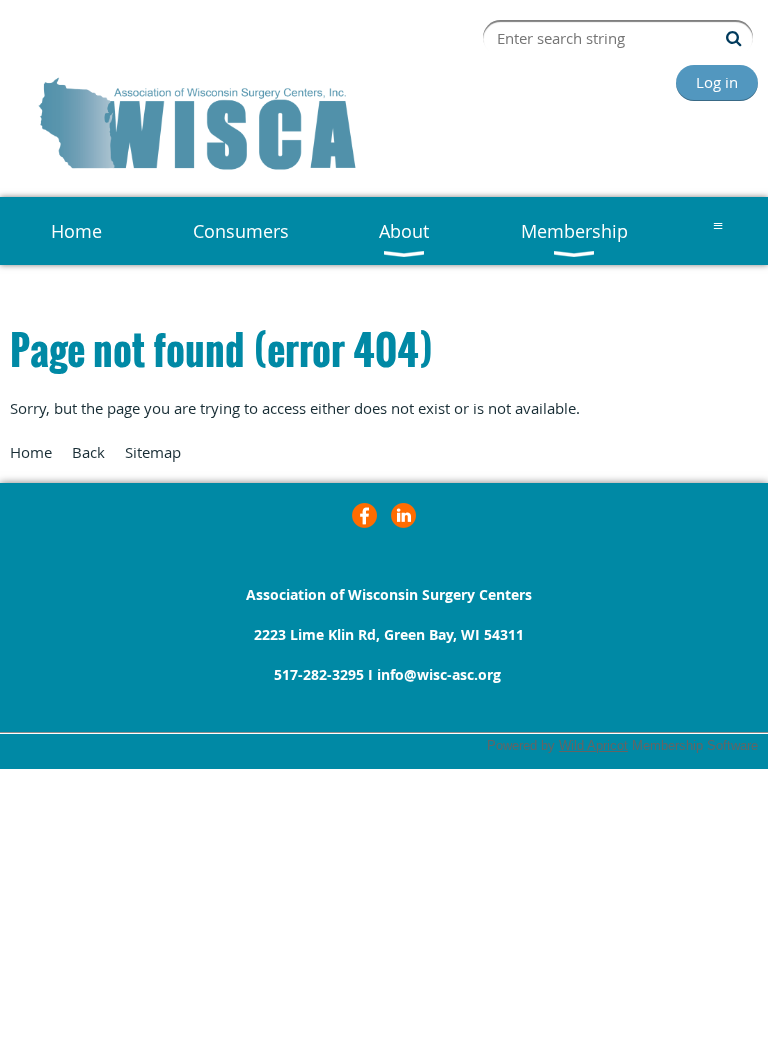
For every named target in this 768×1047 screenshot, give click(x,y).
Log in (717, 82)
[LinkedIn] (403, 515)
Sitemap (153, 452)
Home (31, 452)
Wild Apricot (593, 745)
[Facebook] (364, 515)
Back (88, 452)
